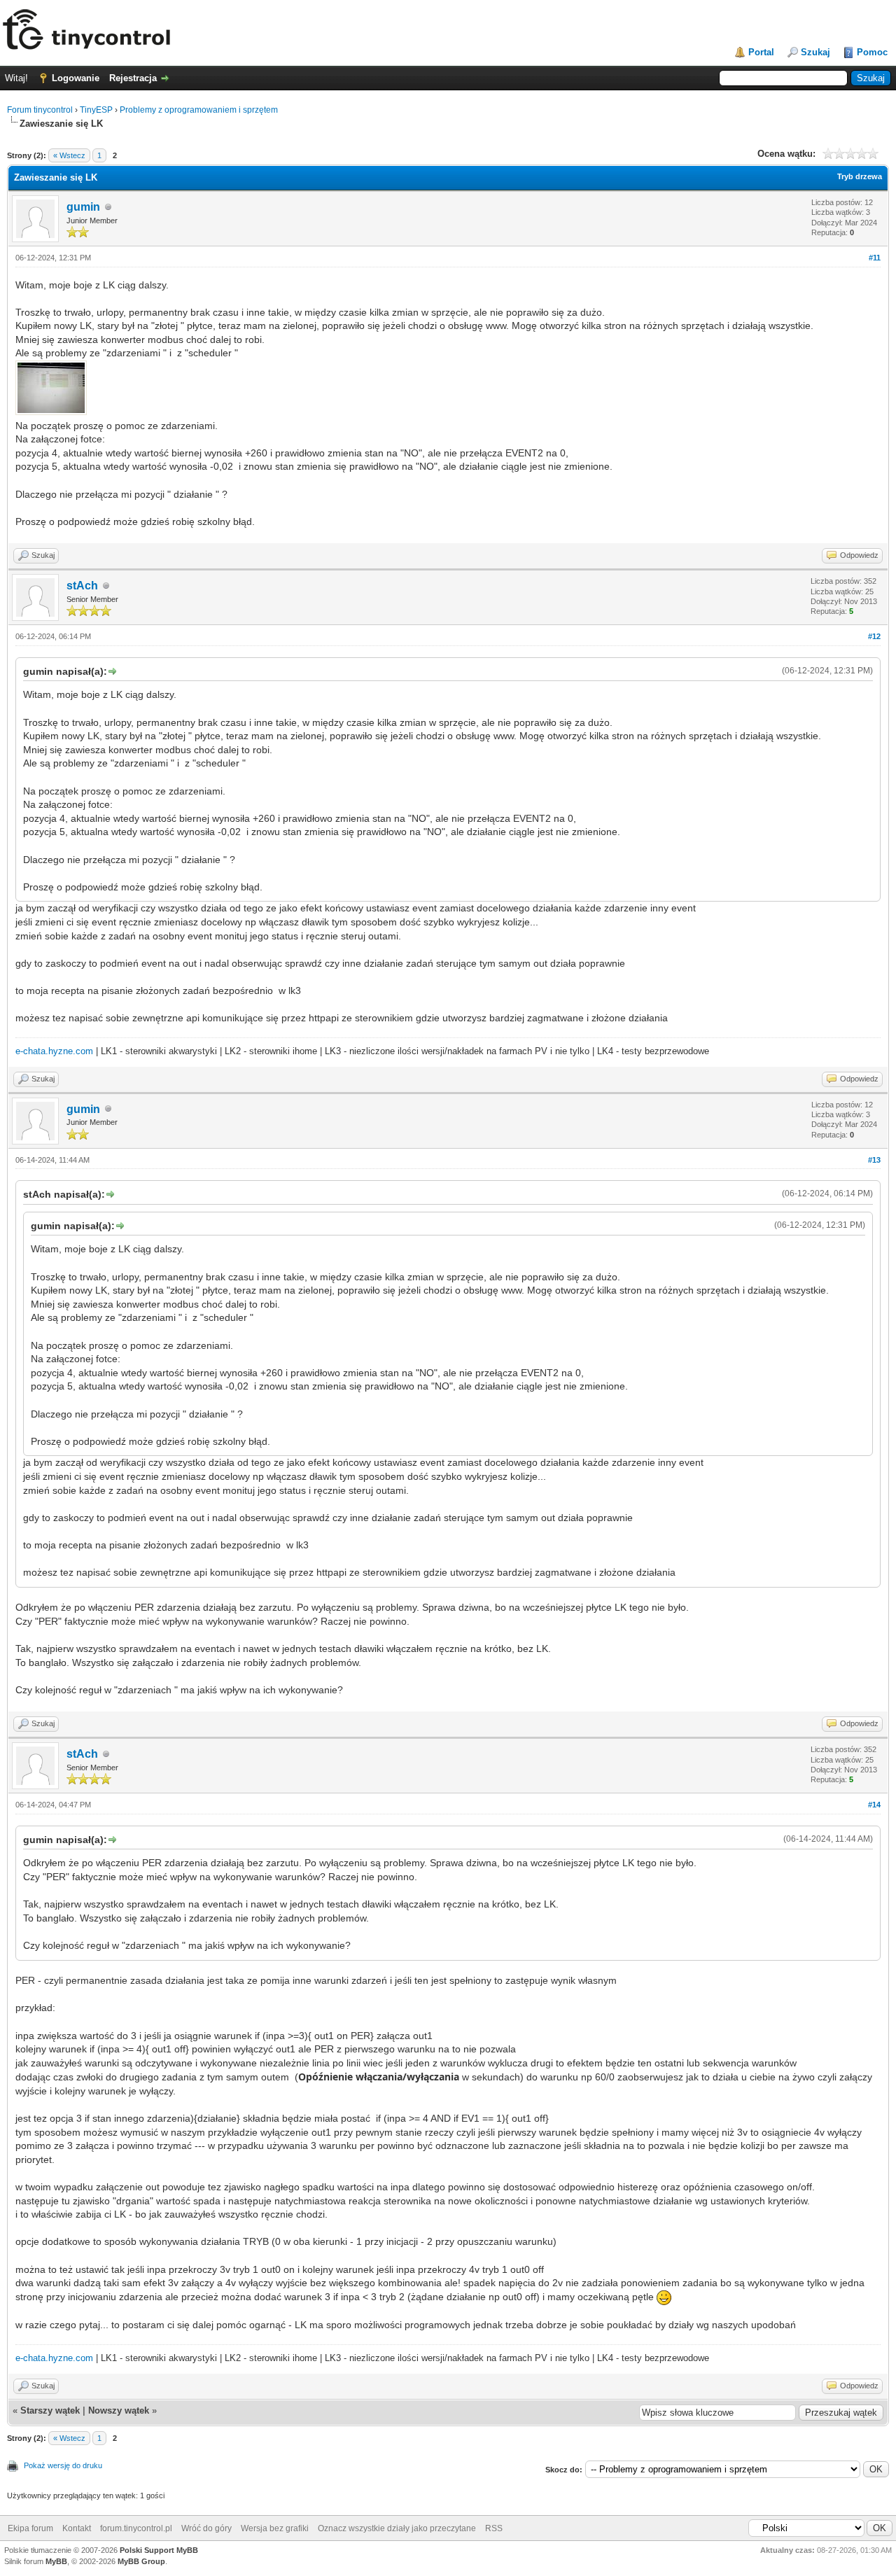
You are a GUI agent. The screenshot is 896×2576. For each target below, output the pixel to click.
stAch (82, 586)
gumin (83, 207)
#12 (874, 636)
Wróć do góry (206, 2528)
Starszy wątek (50, 2410)
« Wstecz (69, 155)
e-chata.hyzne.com (54, 1051)
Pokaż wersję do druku (63, 2465)
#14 (874, 1805)
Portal (761, 52)
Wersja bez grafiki (275, 2528)
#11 (875, 258)
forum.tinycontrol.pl (136, 2528)
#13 (874, 1160)
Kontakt (77, 2528)
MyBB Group (141, 2561)
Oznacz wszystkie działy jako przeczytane (397, 2528)
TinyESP (96, 110)
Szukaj (815, 52)
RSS (494, 2528)
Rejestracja (133, 78)
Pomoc (872, 52)
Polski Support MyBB (159, 2550)
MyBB (56, 2561)
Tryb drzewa (860, 176)
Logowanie (76, 78)
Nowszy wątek (119, 2410)
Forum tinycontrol (40, 110)
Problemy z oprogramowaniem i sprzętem (199, 110)
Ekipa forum (30, 2528)
